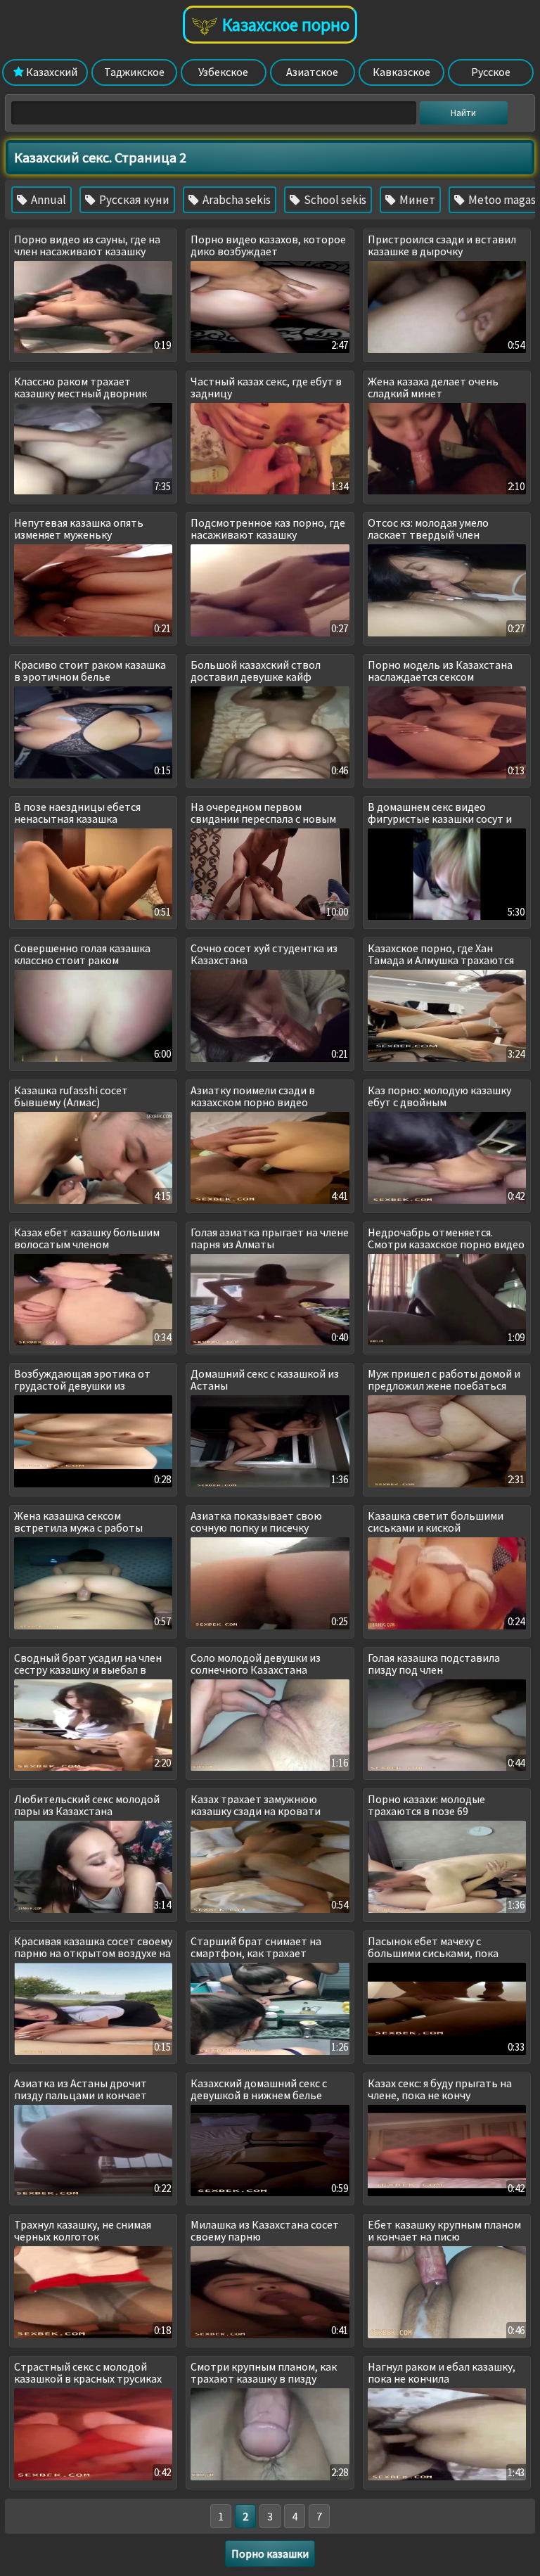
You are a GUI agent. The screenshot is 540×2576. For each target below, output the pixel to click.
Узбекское (223, 72)
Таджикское (134, 72)
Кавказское (401, 72)
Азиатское (312, 72)
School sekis (334, 200)
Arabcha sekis (236, 200)
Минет (416, 200)
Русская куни (133, 200)
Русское (491, 72)
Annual (47, 200)
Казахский (51, 72)
